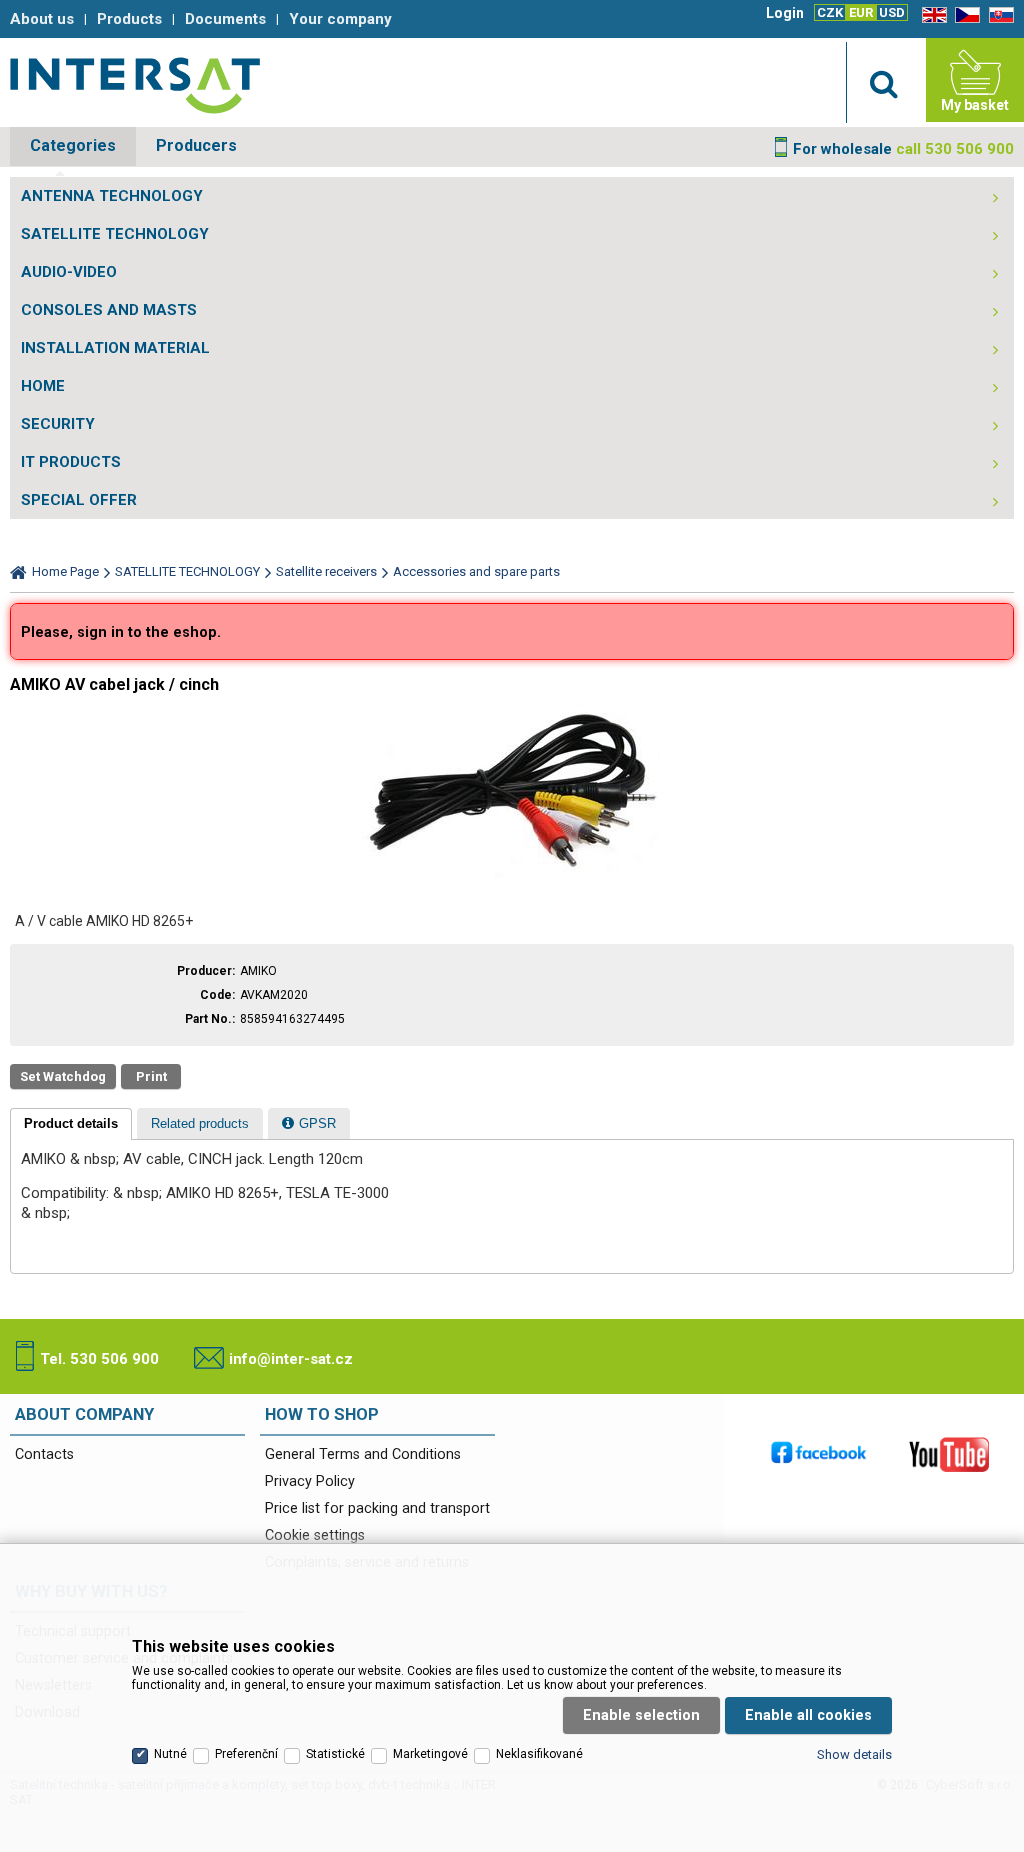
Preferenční (246, 1754)
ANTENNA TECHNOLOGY (112, 196)
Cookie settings (315, 1535)
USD (892, 12)
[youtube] (949, 1454)
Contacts (44, 1454)
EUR (861, 12)
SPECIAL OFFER (79, 500)
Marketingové (430, 1754)
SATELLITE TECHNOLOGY (115, 234)
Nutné (170, 1754)
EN (931, 15)
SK (998, 15)
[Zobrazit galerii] (512, 880)
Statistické (335, 1754)
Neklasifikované (539, 1754)
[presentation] (71, 1124)
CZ (964, 15)
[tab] (71, 1124)
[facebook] (819, 1454)
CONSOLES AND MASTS (109, 310)
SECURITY (58, 424)
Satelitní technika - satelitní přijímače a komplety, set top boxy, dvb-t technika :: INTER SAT (135, 85)
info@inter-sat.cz (291, 1359)
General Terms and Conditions (363, 1454)
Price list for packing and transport (377, 1508)
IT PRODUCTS (71, 462)
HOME (43, 386)
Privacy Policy (310, 1481)
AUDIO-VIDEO (69, 272)
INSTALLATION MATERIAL (115, 348)
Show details (854, 1754)
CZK (830, 12)
